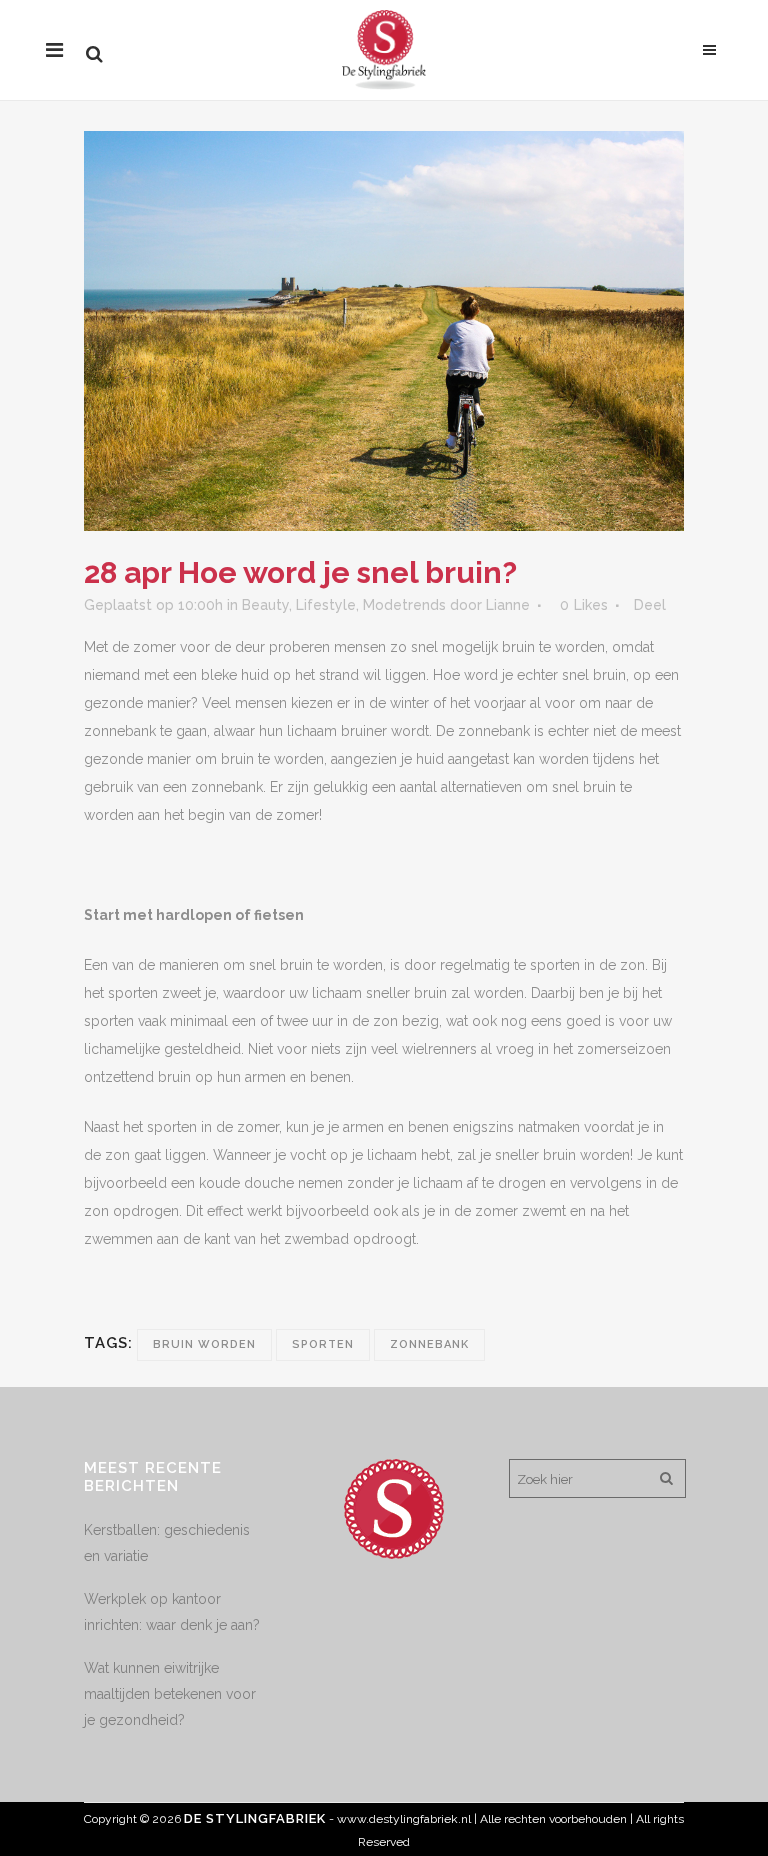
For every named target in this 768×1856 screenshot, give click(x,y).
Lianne (508, 605)
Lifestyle (326, 605)
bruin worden (204, 1344)
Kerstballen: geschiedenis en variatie (167, 1543)
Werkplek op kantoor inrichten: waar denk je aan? (172, 1612)
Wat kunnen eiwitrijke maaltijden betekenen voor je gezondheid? (170, 1694)
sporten (323, 1344)
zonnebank (429, 1344)
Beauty (265, 605)
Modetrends (404, 605)
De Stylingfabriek (255, 1818)
